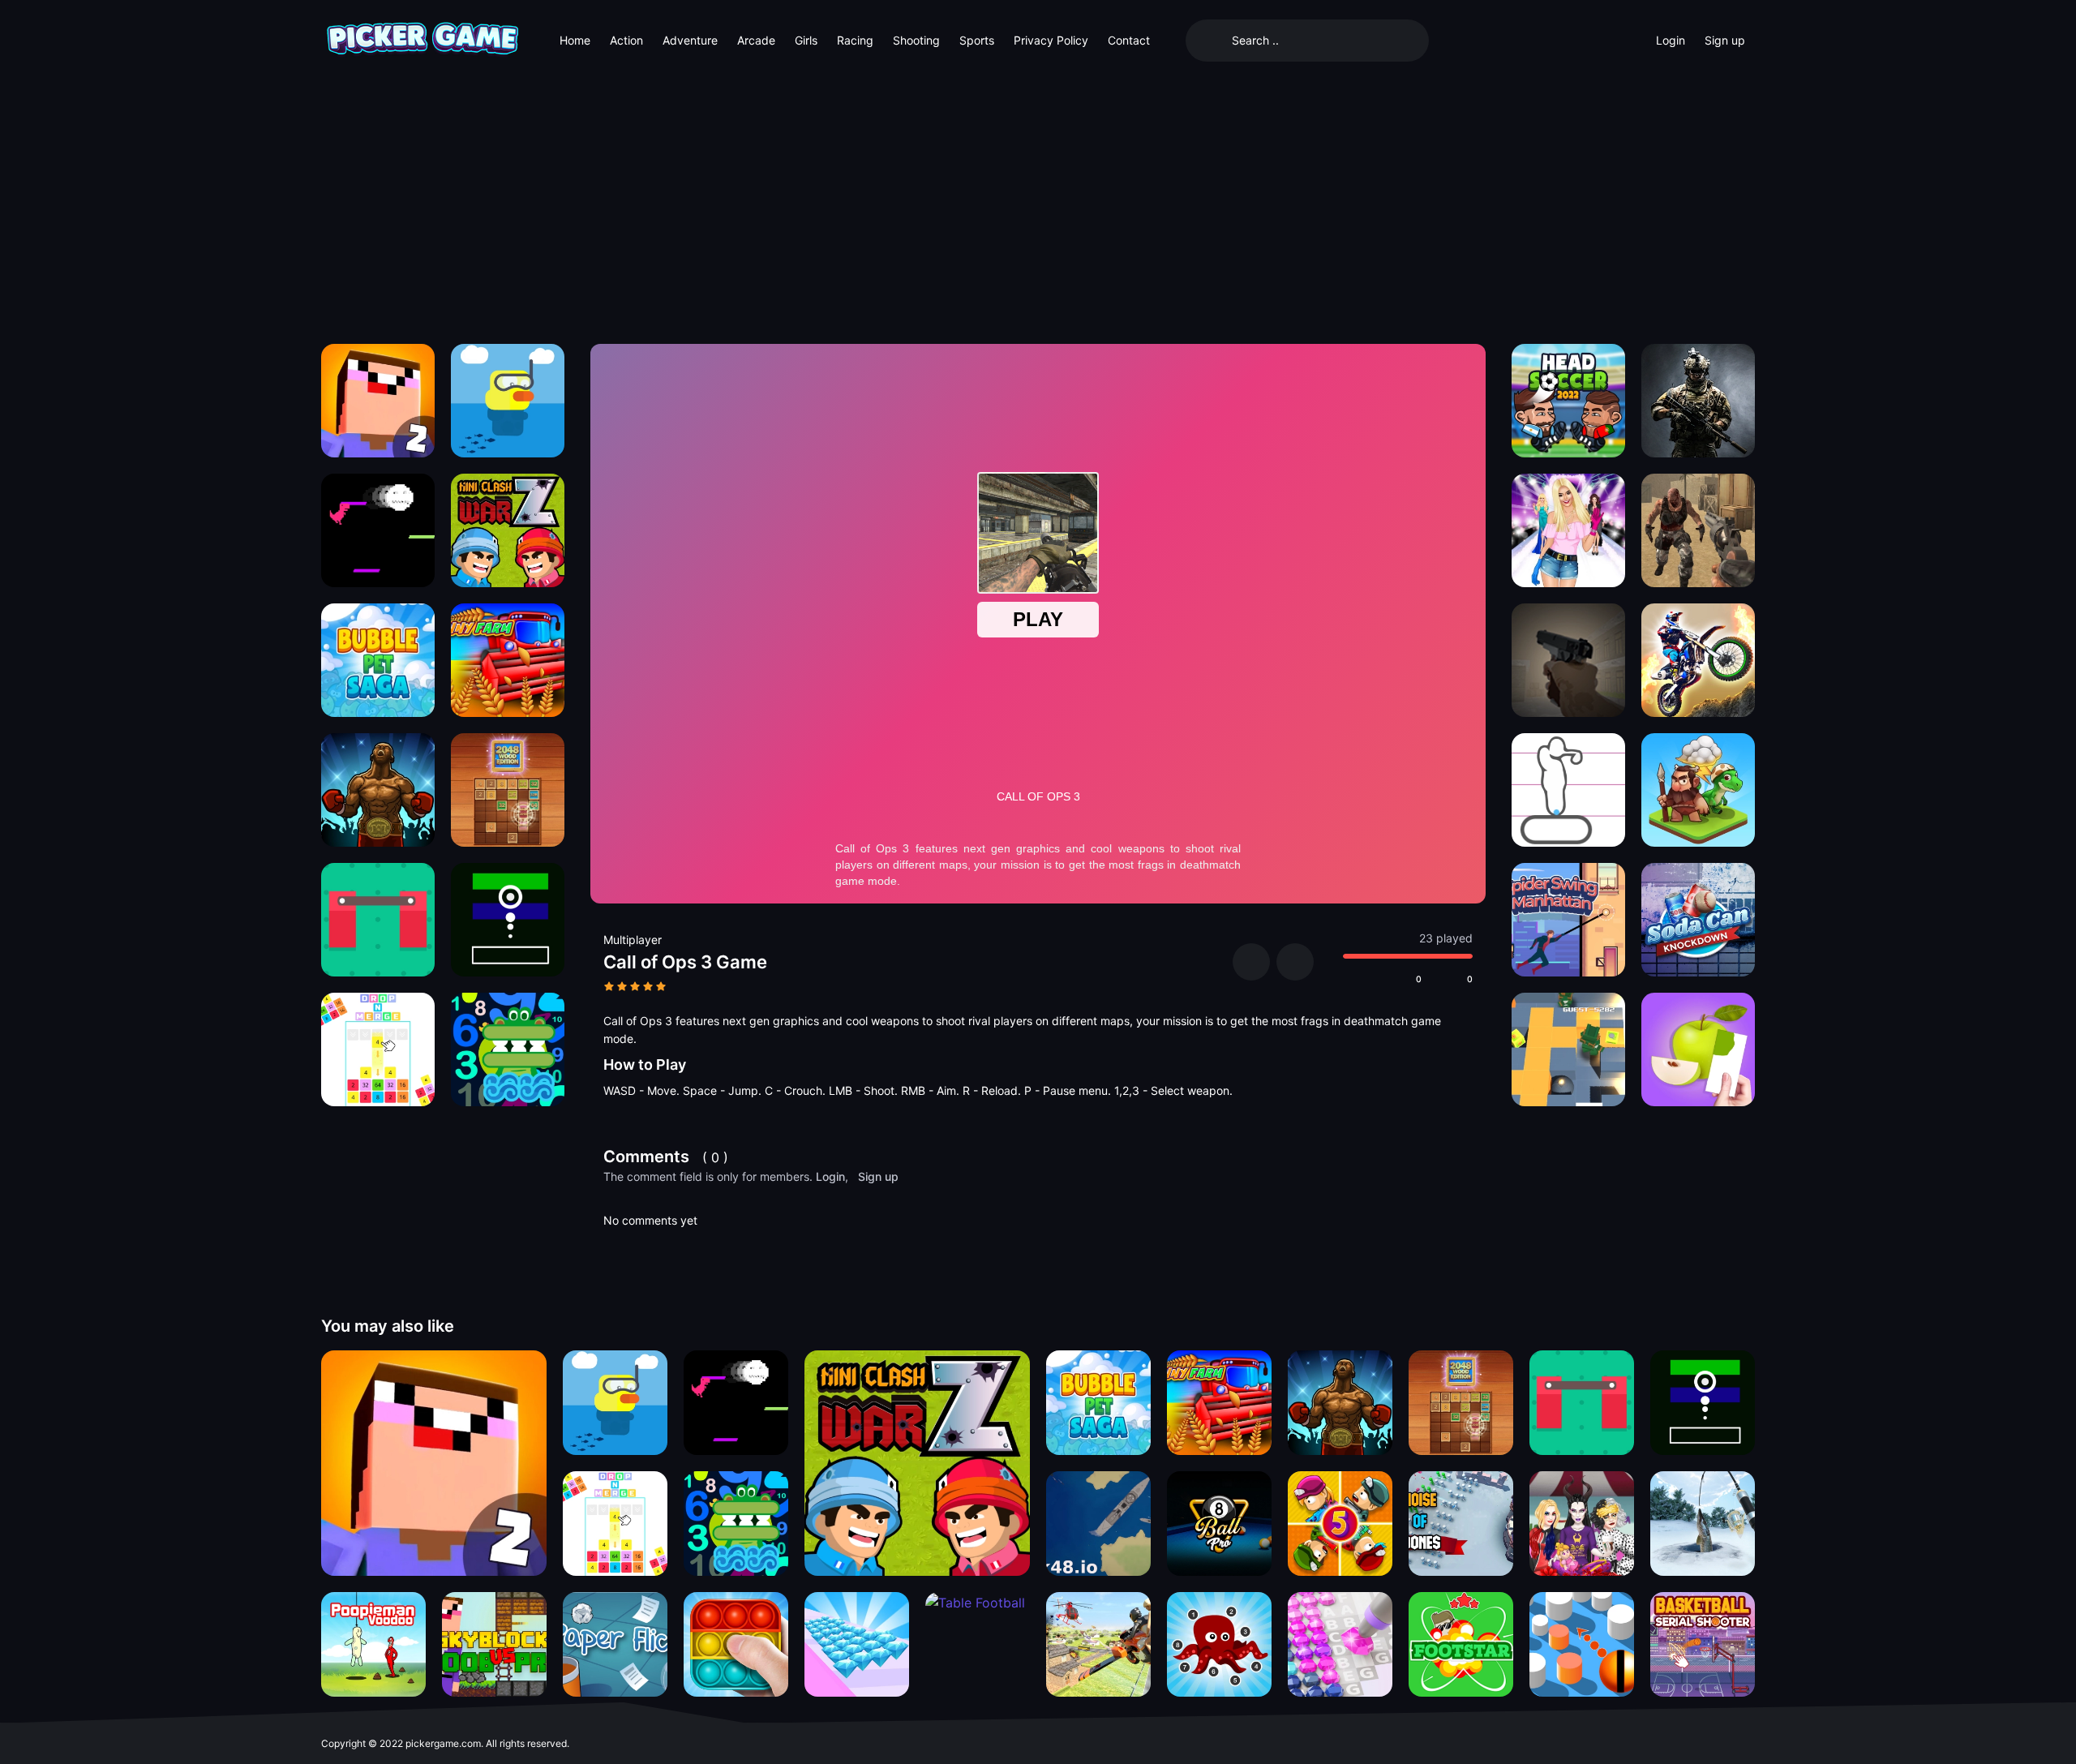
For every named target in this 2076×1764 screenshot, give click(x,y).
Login (1671, 40)
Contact (1129, 40)
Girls (806, 40)
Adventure (690, 40)
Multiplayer (633, 940)
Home (575, 40)
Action (626, 40)
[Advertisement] (1038, 203)
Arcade (756, 40)
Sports (977, 40)
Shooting (916, 40)
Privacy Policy (1051, 40)
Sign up (1725, 40)
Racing (855, 40)
